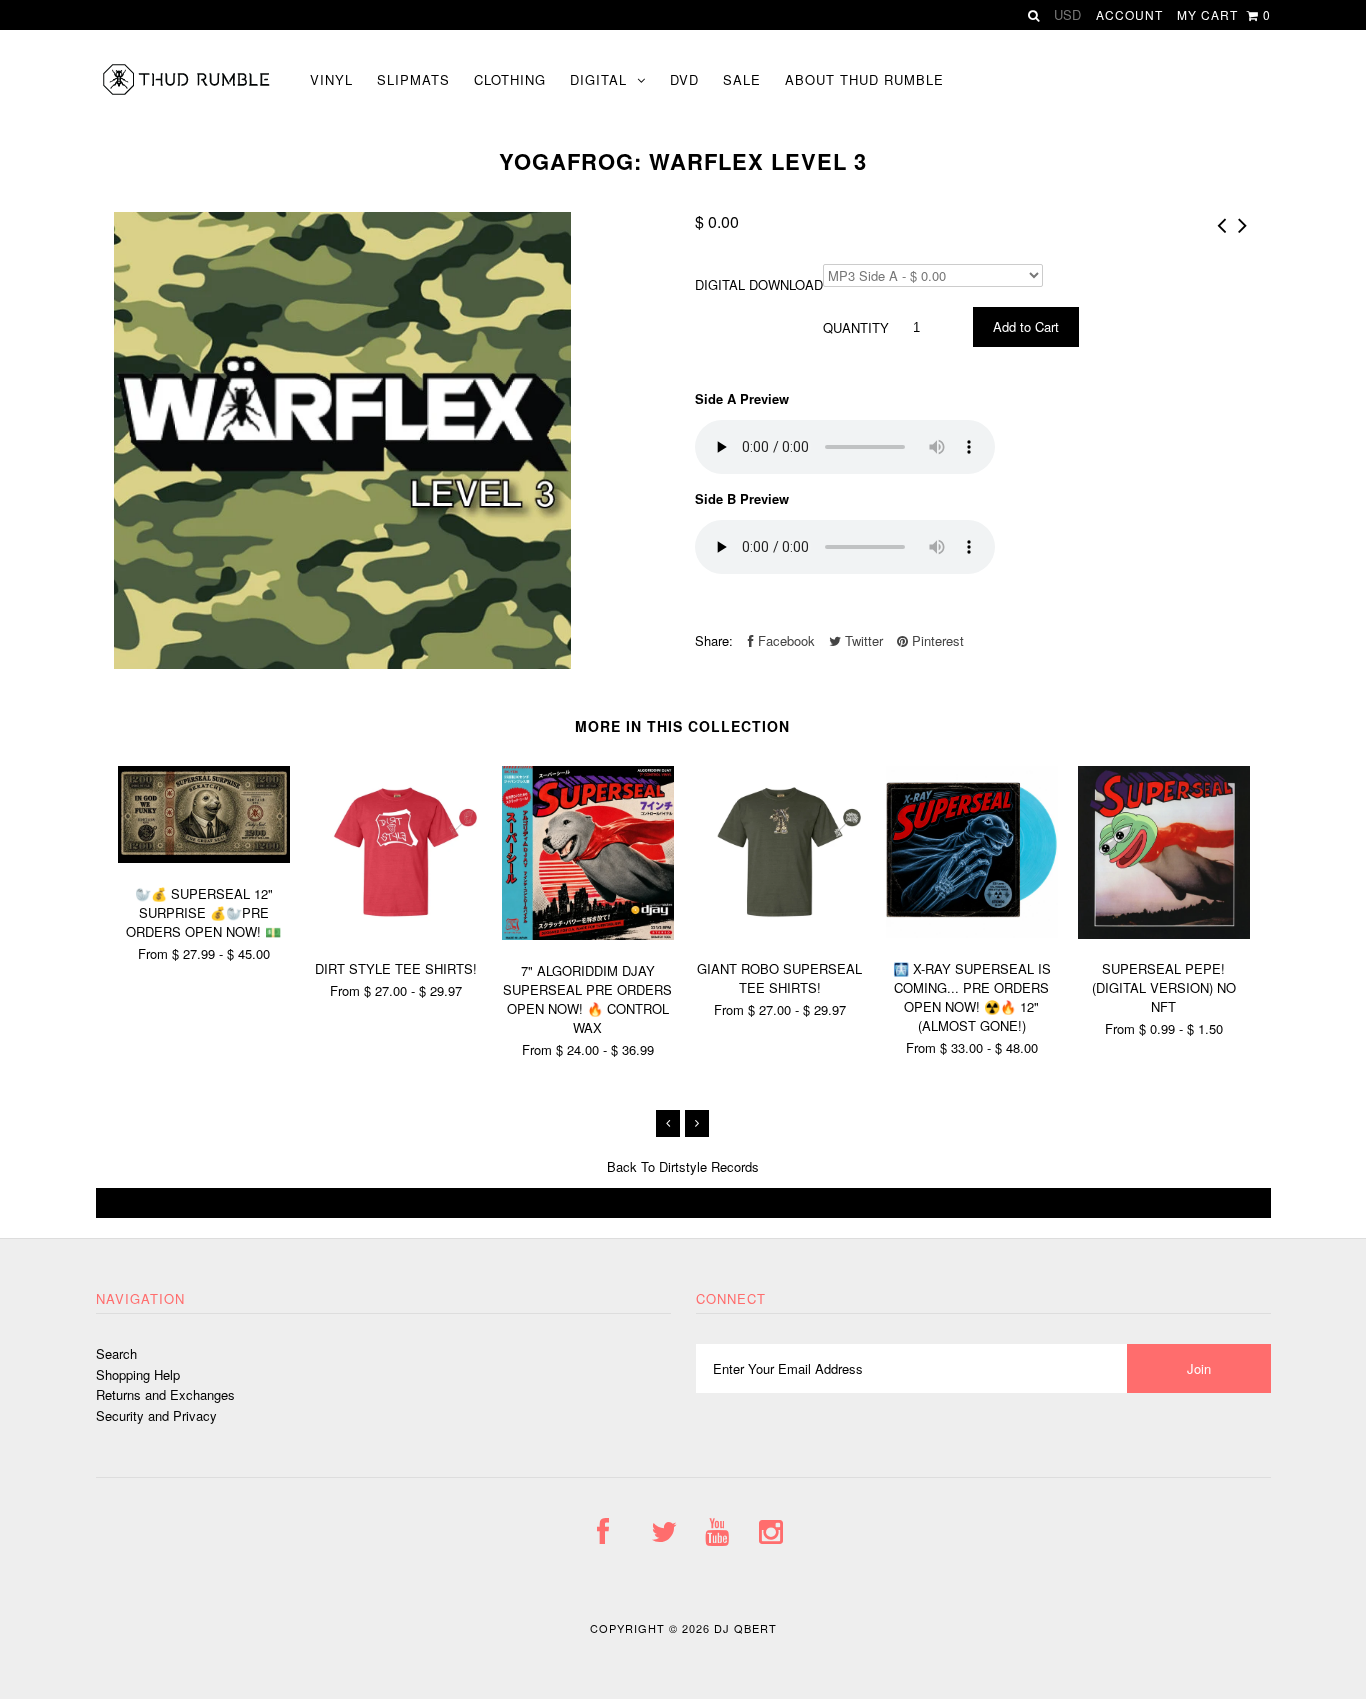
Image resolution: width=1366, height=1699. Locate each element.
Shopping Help (138, 1374)
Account (1129, 14)
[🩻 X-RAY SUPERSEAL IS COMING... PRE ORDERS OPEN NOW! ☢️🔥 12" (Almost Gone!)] (972, 932)
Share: (714, 640)
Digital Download (759, 284)
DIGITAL (598, 79)
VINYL (331, 79)
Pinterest (936, 640)
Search (116, 1353)
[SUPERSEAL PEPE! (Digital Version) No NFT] (1164, 933)
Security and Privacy (156, 1415)
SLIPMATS (413, 79)
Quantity (856, 327)
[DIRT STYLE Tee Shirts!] (396, 932)
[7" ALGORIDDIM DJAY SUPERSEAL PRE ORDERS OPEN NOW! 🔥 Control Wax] (588, 934)
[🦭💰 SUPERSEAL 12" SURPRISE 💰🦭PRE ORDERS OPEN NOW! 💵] (204, 857)
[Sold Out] (683, 1203)
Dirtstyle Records (709, 1166)
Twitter (862, 640)
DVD (684, 79)
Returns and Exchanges (165, 1394)
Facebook (784, 640)
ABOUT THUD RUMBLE (864, 79)
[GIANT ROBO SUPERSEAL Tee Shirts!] (780, 932)
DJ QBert (745, 1628)
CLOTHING (510, 79)
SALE (742, 79)
